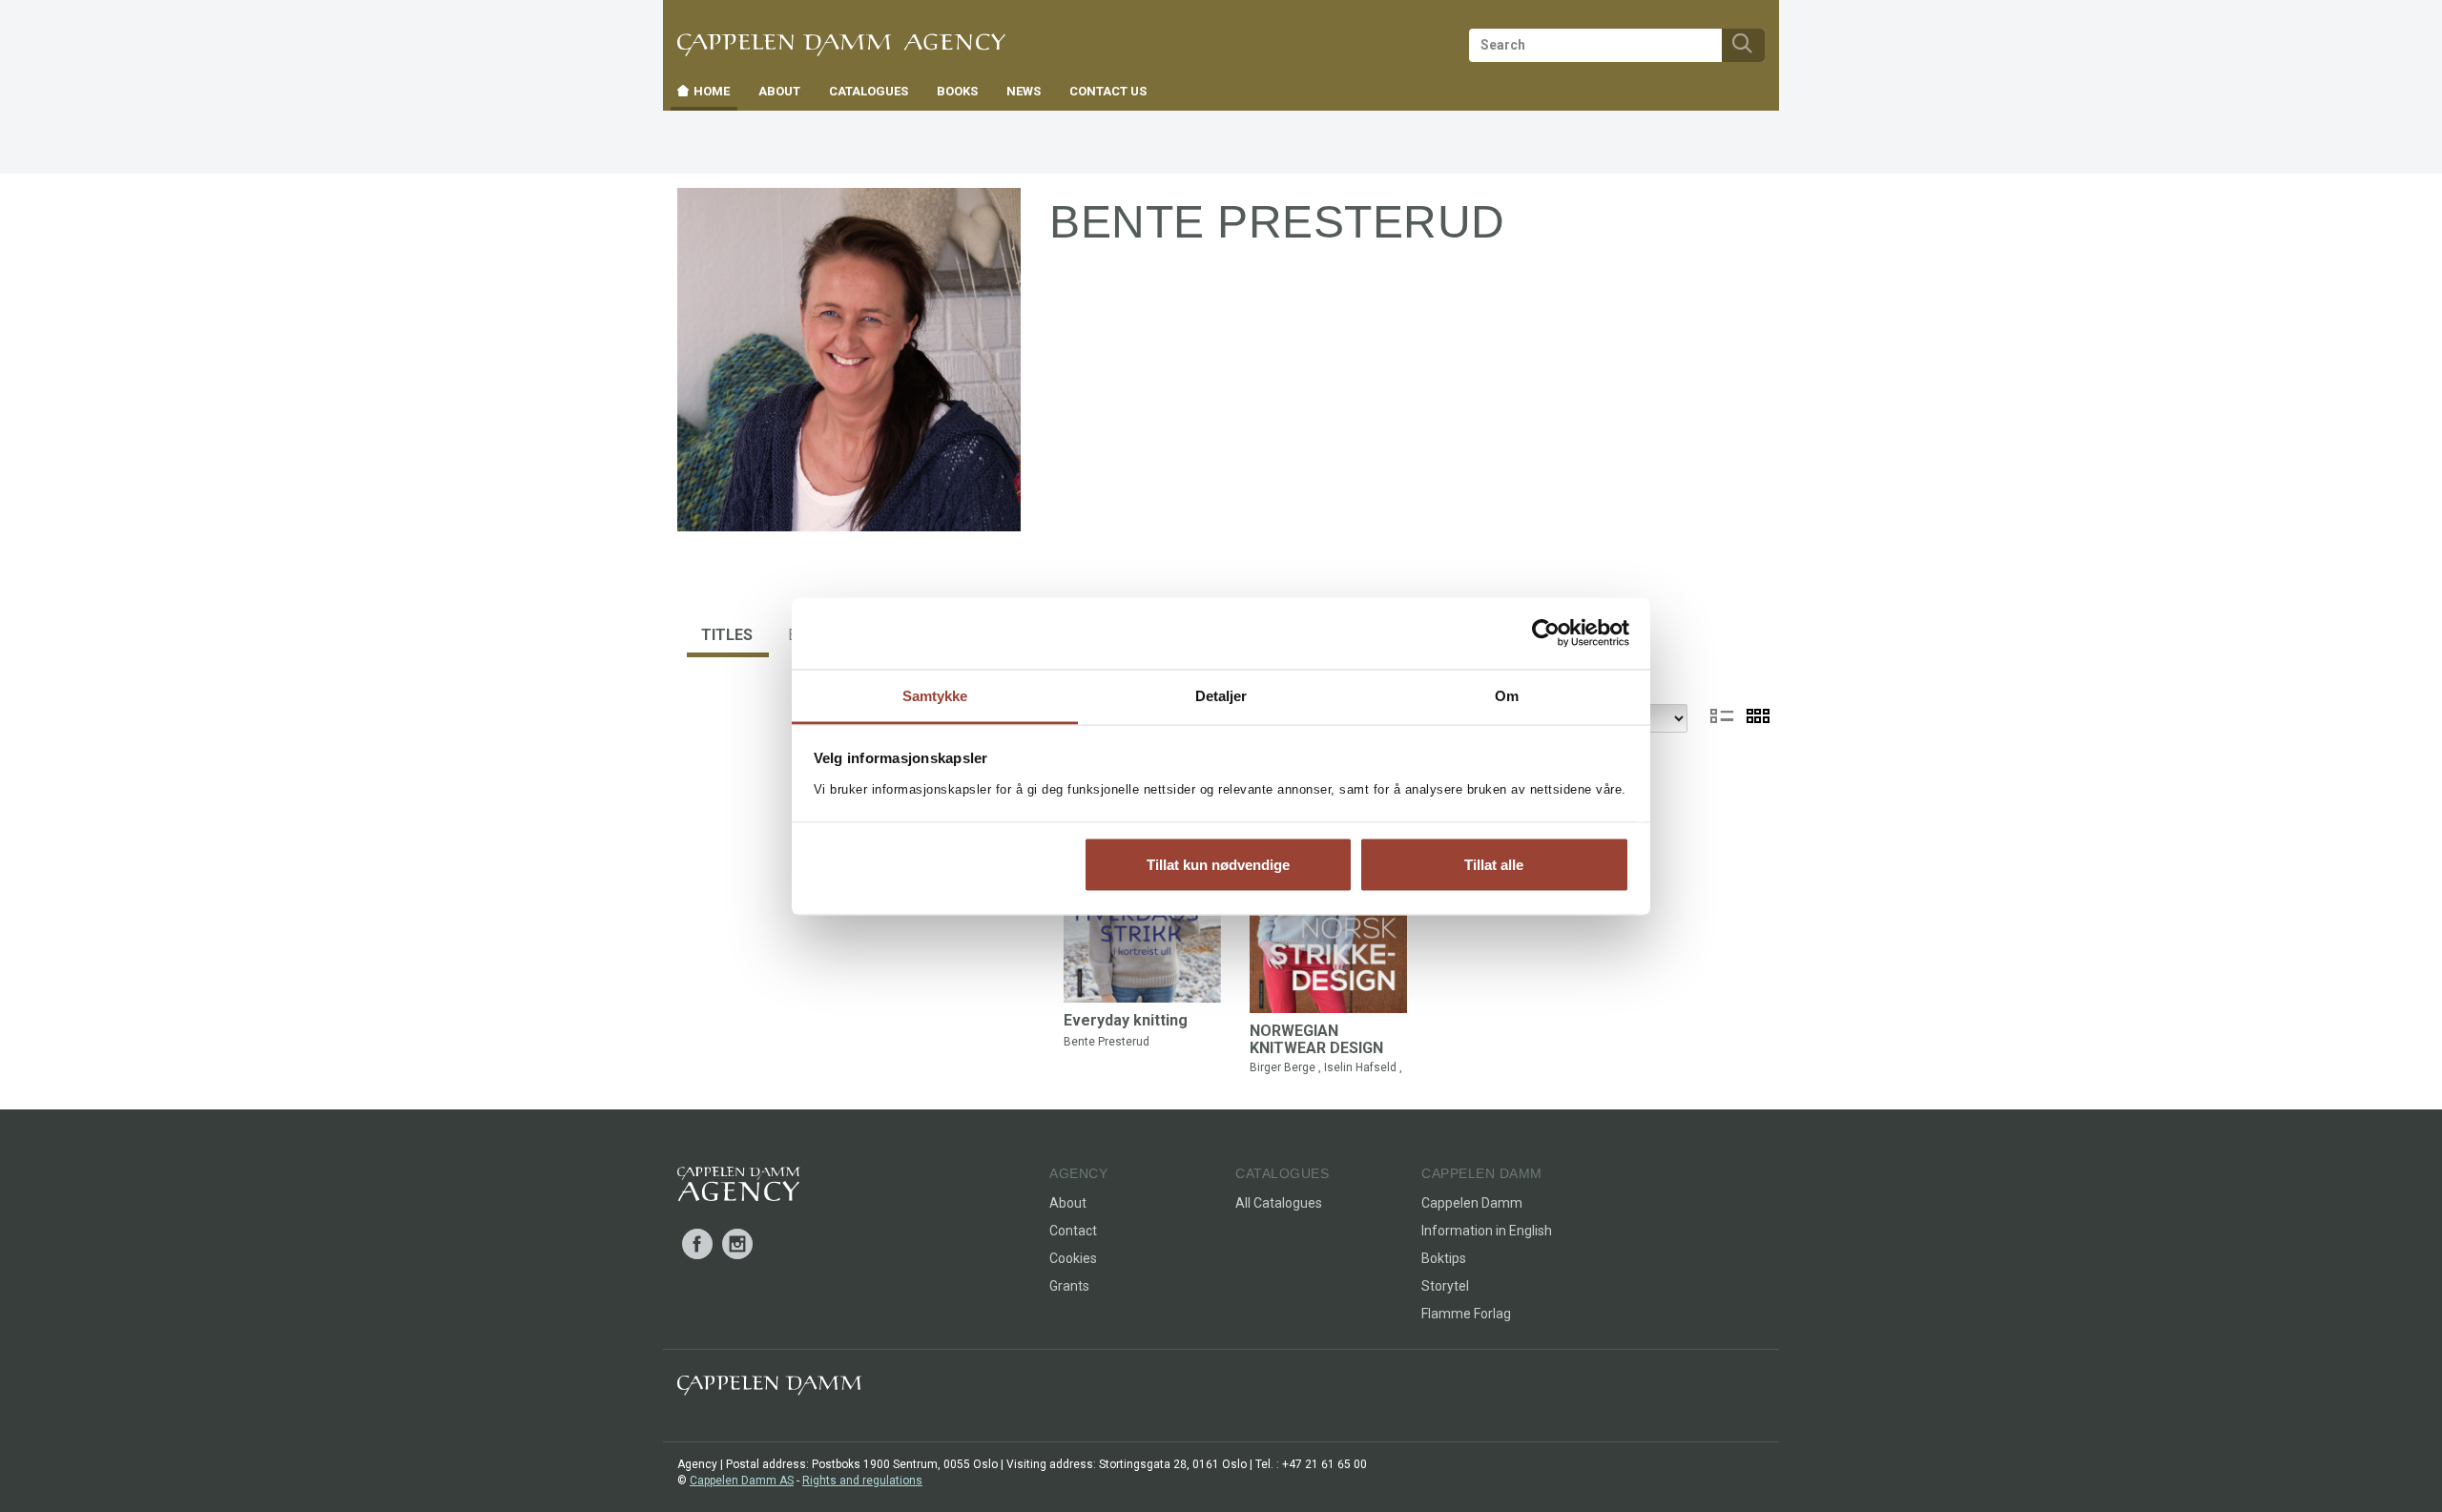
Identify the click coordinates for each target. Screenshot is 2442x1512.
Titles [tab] (727, 635)
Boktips (1444, 1258)
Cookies (1073, 1258)
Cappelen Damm (1472, 1203)
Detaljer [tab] (1221, 695)
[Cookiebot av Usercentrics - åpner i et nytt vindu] (1546, 633)
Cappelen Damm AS (742, 1481)
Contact (1073, 1231)
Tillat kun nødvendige (1218, 865)
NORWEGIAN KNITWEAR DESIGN (1316, 1039)
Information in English (1487, 1231)
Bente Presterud (1107, 1042)
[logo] (739, 1188)
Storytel (1445, 1286)
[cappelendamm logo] (769, 1389)
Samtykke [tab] (935, 695)
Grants (1069, 1286)
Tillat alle (1494, 865)
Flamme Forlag (1466, 1314)
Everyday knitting (1126, 1020)
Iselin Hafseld (1360, 1067)
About (1068, 1203)
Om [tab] (1507, 695)
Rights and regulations (862, 1481)
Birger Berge (1283, 1067)
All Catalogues (1279, 1203)
